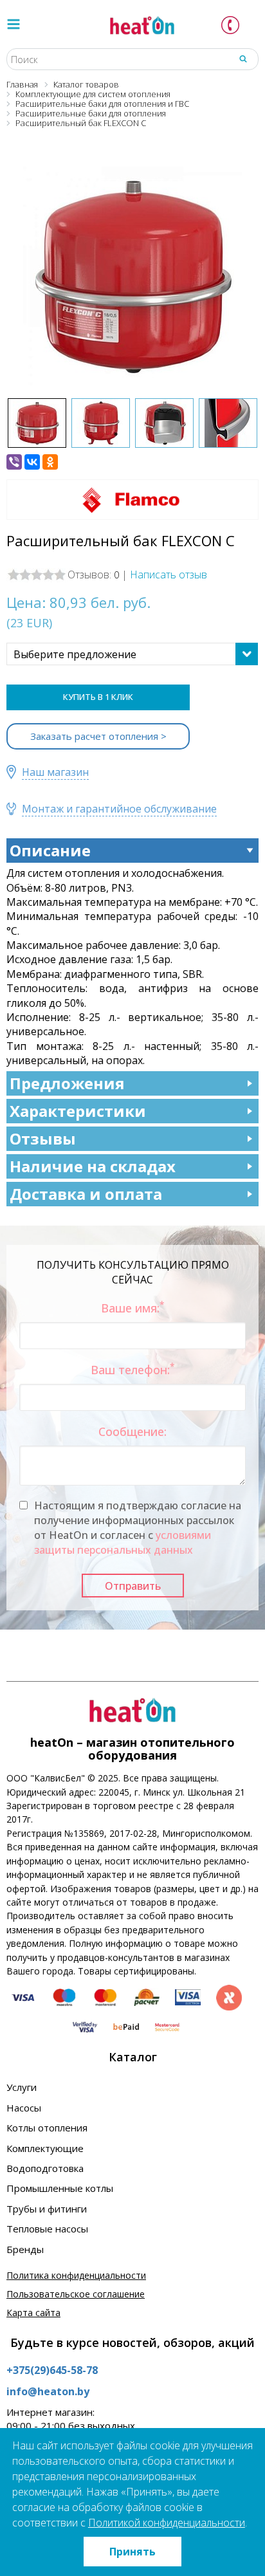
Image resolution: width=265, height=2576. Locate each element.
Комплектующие (45, 2148)
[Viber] (14, 462)
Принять (132, 2552)
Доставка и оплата (86, 1194)
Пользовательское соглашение (76, 2294)
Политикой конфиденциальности (167, 2523)
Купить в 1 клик (98, 697)
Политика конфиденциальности (76, 2275)
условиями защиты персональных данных (123, 1542)
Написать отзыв (169, 575)
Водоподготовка (45, 2168)
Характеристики (78, 1111)
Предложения (67, 1083)
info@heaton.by (48, 2391)
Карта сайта (33, 2313)
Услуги (22, 2087)
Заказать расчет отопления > (98, 736)
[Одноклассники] (50, 462)
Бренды (25, 2249)
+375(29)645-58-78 (52, 2370)
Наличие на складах (93, 1166)
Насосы (24, 2108)
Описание (50, 850)
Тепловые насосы (47, 2229)
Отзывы (43, 1138)
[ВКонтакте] (32, 462)
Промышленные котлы (60, 2188)
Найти (243, 59)
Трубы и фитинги (47, 2209)
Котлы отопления (47, 2128)
